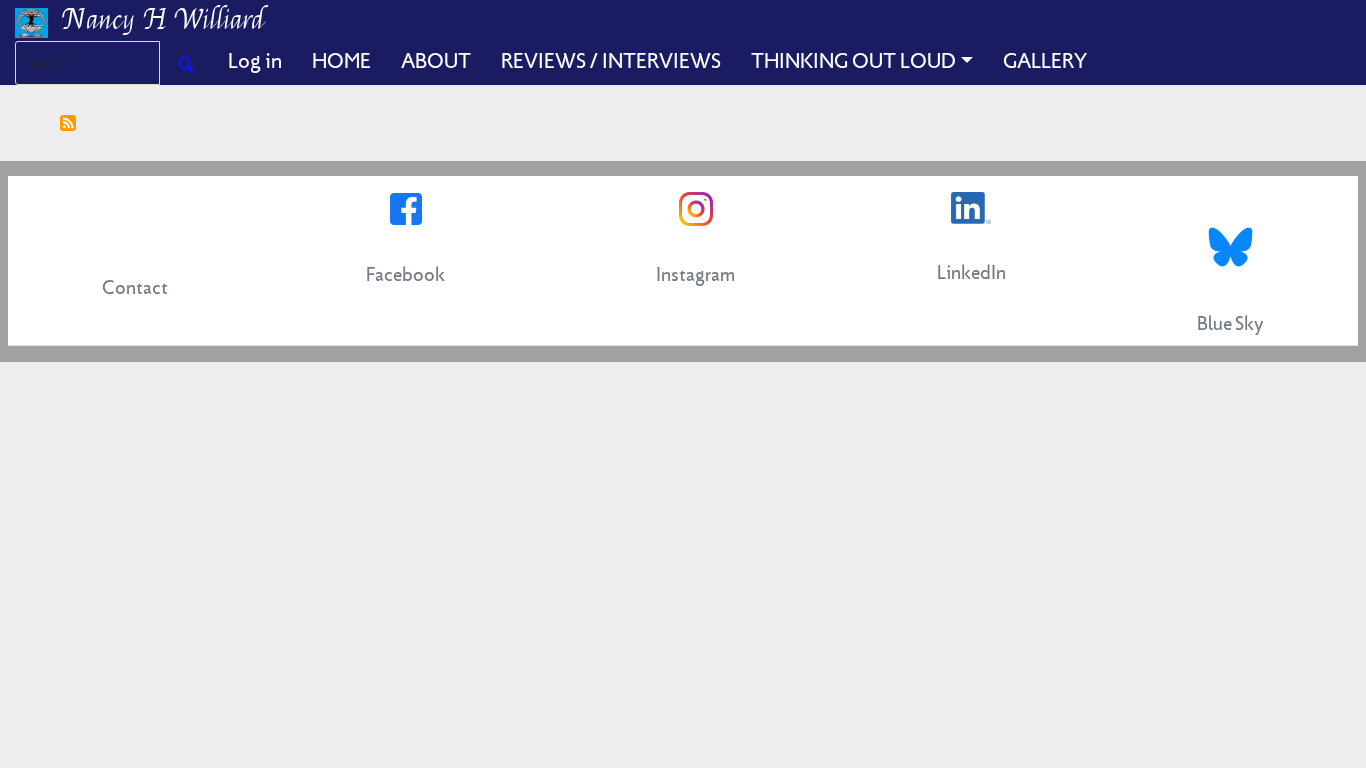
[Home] (39, 20)
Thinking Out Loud (853, 61)
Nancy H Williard (164, 20)
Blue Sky (1230, 323)
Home (341, 61)
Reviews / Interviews (611, 61)
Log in (255, 61)
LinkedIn (971, 272)
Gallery (1045, 61)
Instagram (695, 274)
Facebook (405, 274)
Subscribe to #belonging (68, 123)
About (436, 61)
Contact (135, 287)
